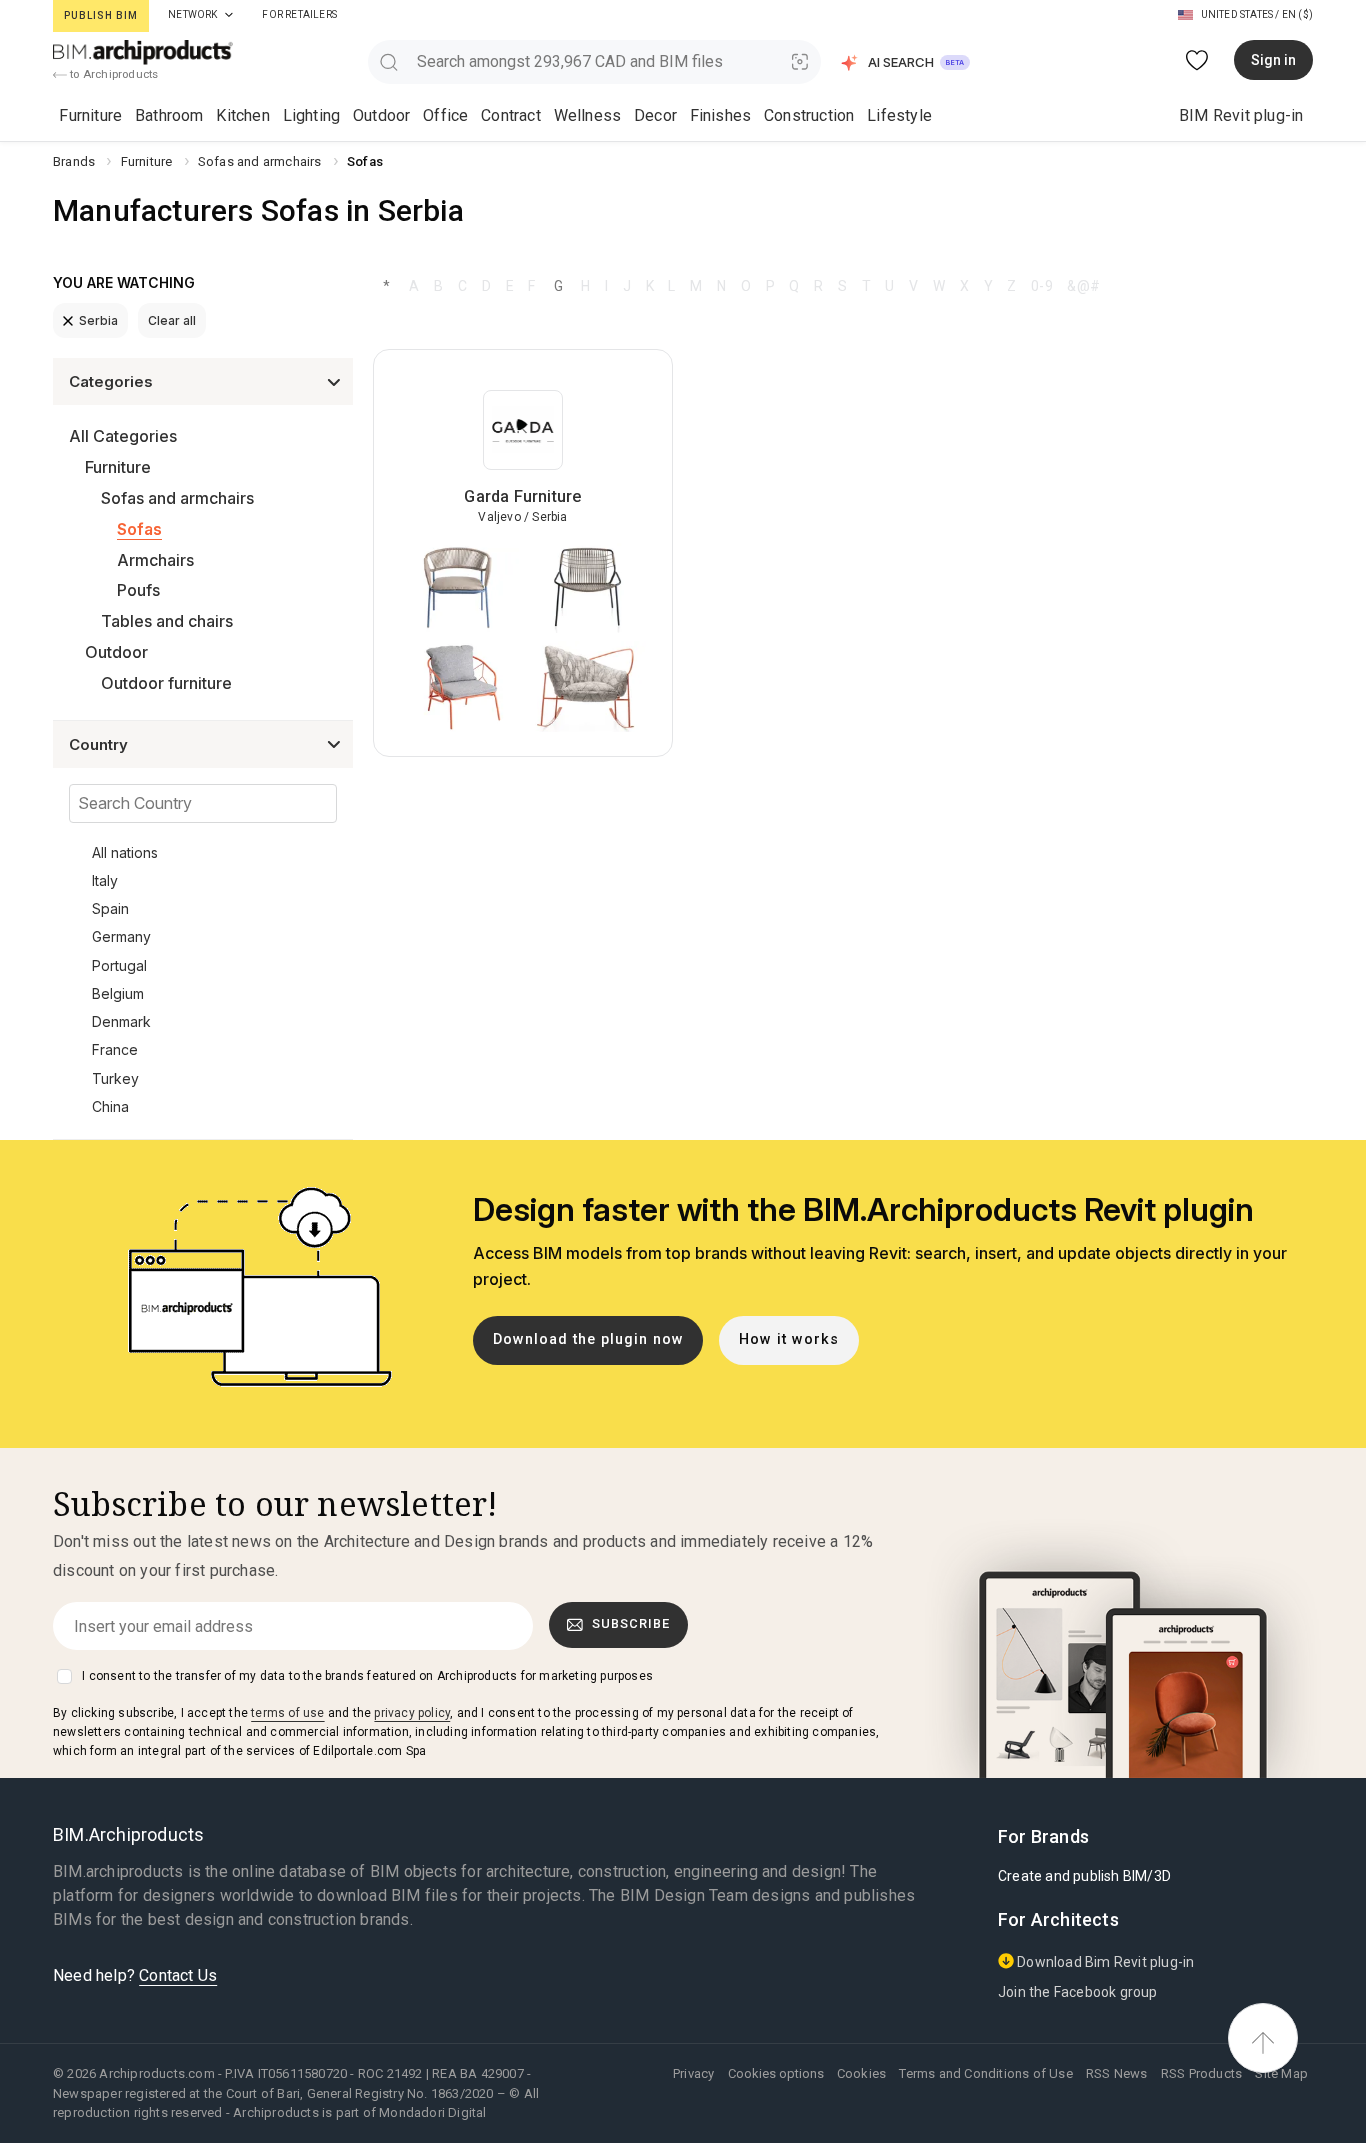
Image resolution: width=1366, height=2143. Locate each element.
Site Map (1281, 2073)
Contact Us (178, 1975)
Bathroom (169, 115)
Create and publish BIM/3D (1084, 1876)
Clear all (172, 320)
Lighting (312, 115)
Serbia (98, 320)
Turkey (115, 1078)
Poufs (138, 590)
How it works (789, 1339)
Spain (110, 908)
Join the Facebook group (1078, 1992)
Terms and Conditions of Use (985, 2073)
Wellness (588, 115)
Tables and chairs (167, 621)
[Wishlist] (1197, 60)
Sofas (139, 529)
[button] (906, 62)
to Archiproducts (112, 74)
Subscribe (631, 1623)
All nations (125, 852)
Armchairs (155, 560)
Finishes (721, 115)
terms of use (287, 1713)
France (115, 1049)
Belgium (118, 993)
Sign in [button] (1273, 60)
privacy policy (412, 1713)
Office (445, 115)
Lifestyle (899, 115)
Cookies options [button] (776, 2073)
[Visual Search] (800, 61)
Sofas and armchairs (177, 498)
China (110, 1106)
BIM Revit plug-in (1241, 115)
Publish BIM (101, 15)
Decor (655, 115)
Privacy (693, 2073)
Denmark (121, 1021)
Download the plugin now (588, 1339)
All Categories (123, 436)
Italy (105, 880)
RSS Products (1201, 2073)
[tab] (229, 15)
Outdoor (381, 115)
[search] (388, 61)
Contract (511, 115)
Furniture (90, 115)
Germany (121, 936)
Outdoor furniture (166, 683)
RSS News (1117, 2073)
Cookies (861, 2073)
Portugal (119, 965)
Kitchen (242, 115)
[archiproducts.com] (143, 51)
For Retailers (299, 14)
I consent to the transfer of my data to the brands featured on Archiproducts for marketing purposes (367, 1676)
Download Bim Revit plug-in (1104, 1962)
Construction (809, 115)
